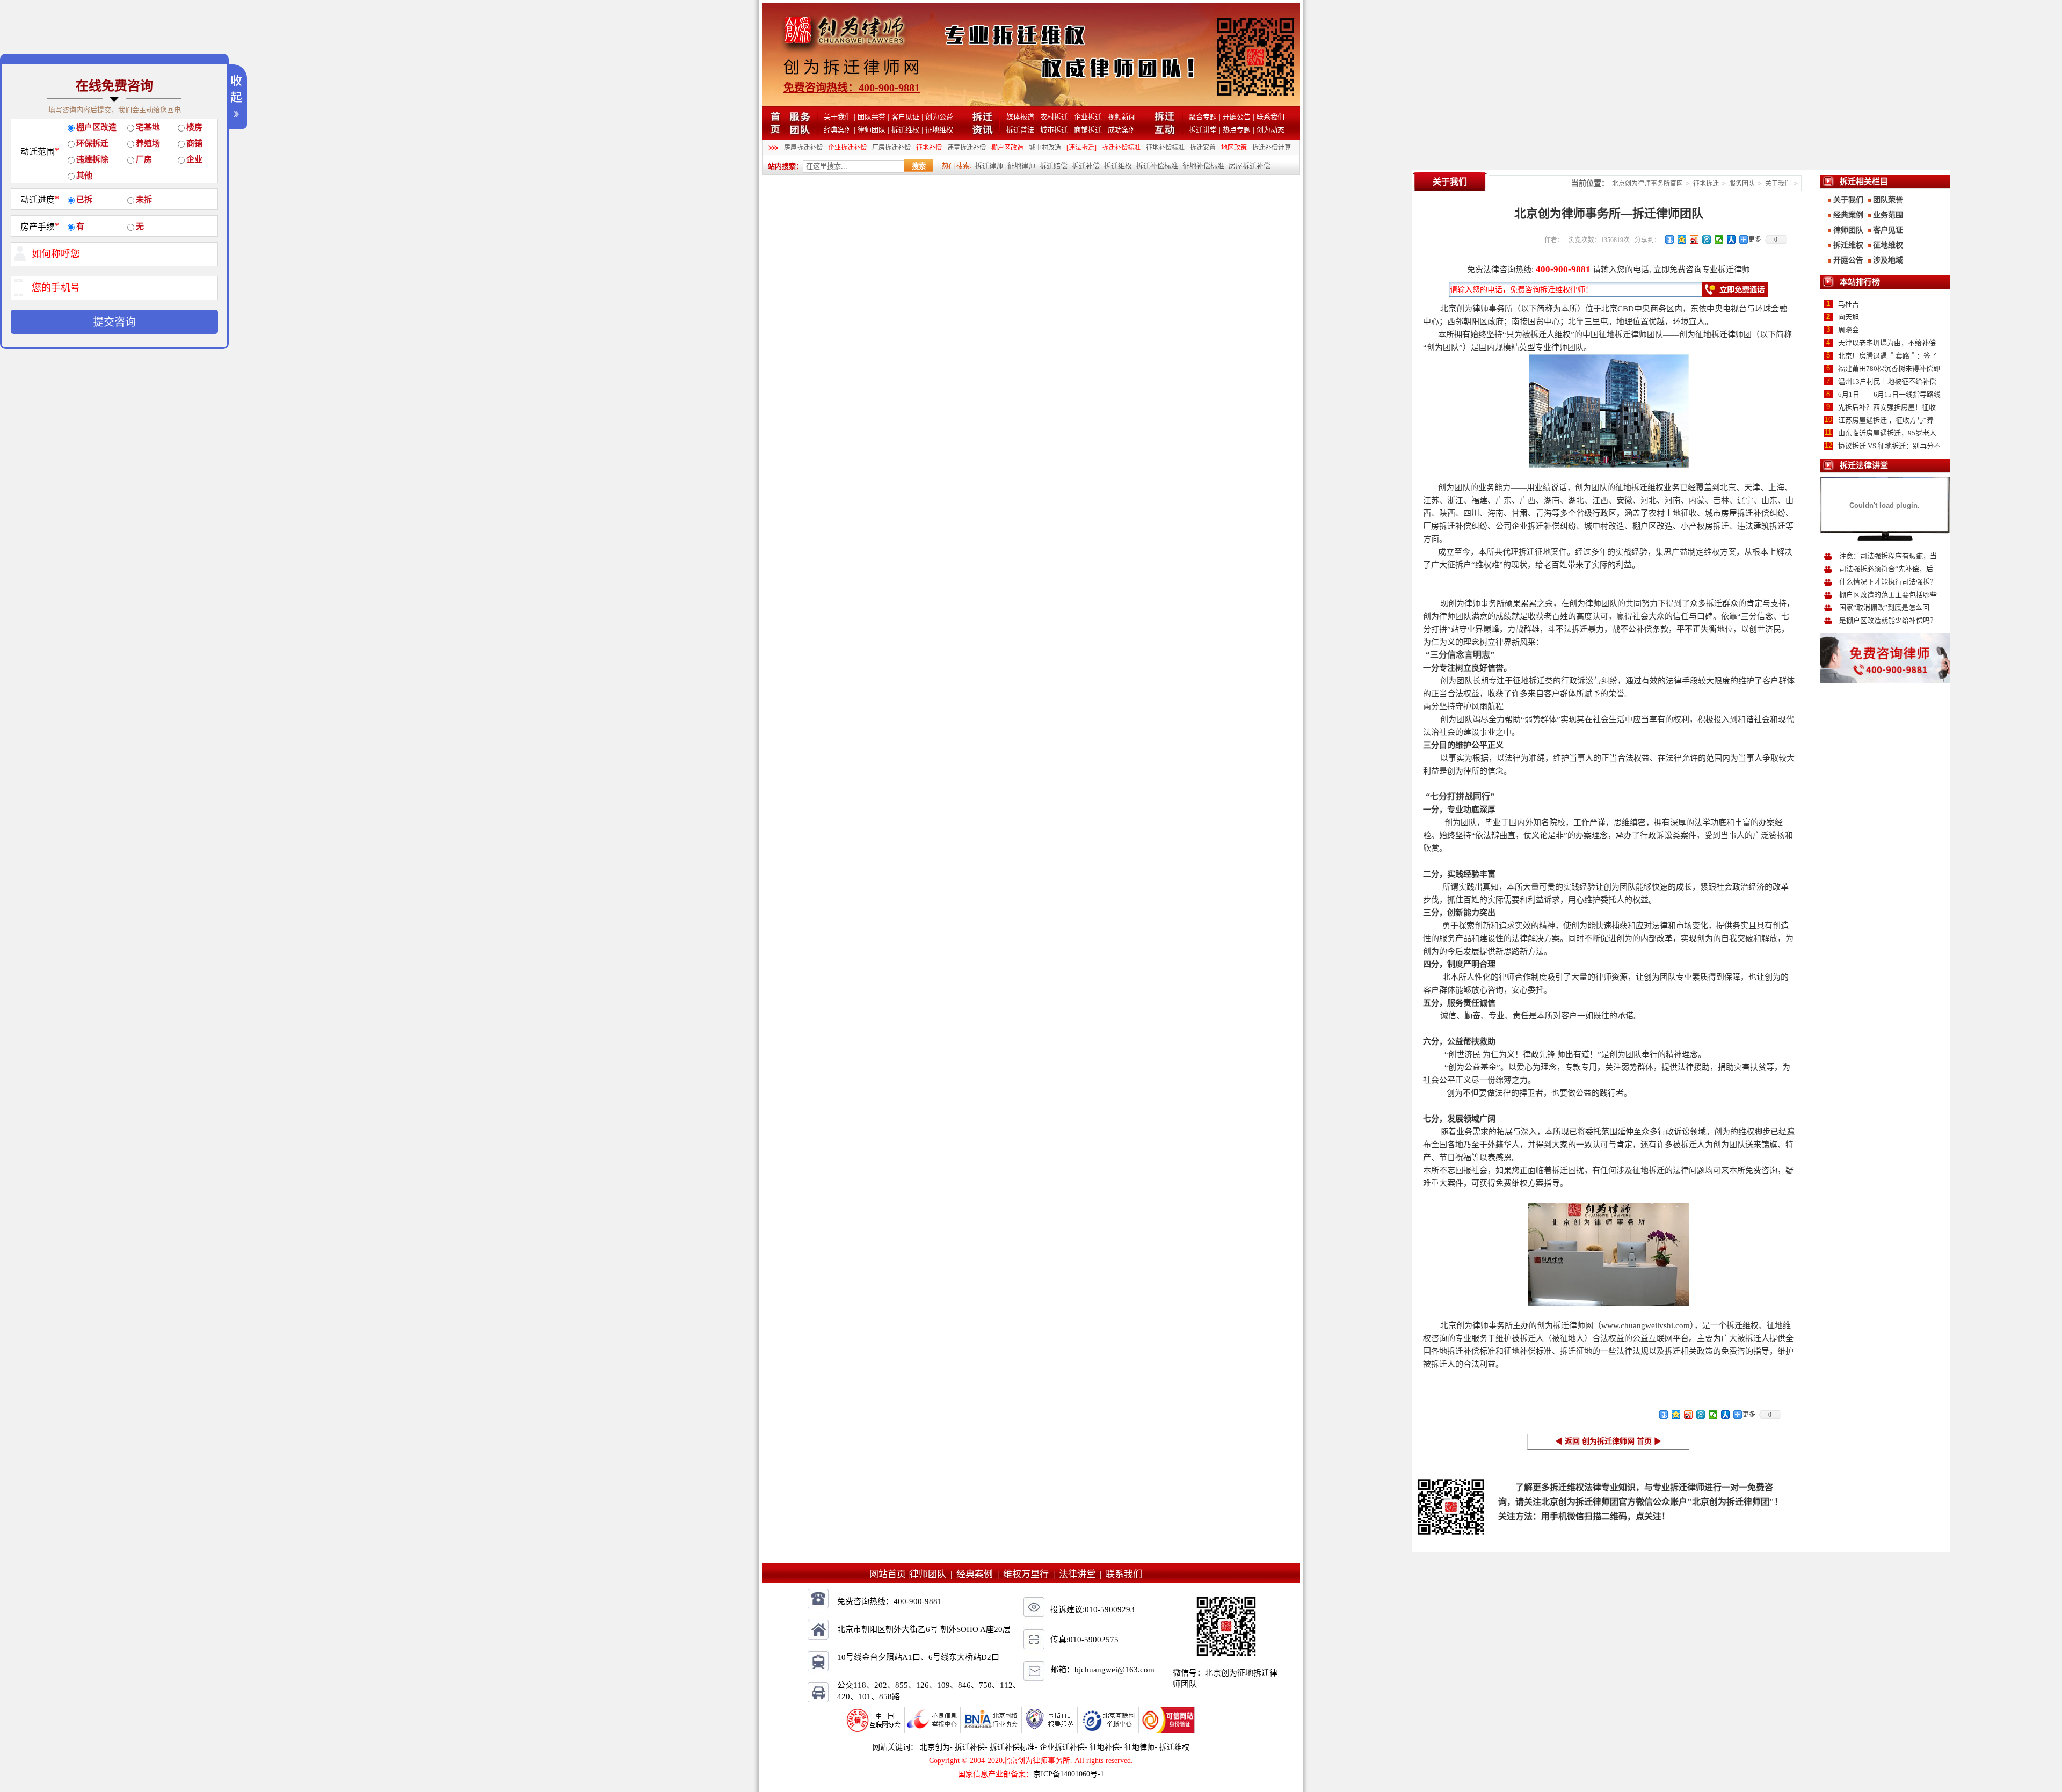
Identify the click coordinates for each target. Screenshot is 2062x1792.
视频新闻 (1122, 117)
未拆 (144, 200)
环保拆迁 (92, 143)
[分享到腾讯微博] (1707, 239)
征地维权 (939, 130)
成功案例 (1122, 130)
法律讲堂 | (1082, 1574)
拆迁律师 (989, 166)
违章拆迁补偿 (967, 148)
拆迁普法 (1020, 130)
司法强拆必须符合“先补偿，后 (1886, 569)
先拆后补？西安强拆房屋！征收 (1887, 407)
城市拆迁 (1054, 130)
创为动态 (1270, 130)
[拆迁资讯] (982, 132)
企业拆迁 (1088, 117)
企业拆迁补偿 (847, 148)
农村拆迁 (1054, 117)
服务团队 (1742, 184)
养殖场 (148, 143)
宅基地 (148, 127)
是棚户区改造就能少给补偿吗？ (1888, 620)
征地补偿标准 (1165, 148)
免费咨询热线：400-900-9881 (852, 88)
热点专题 (1237, 130)
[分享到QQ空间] (1682, 239)
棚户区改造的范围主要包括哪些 (1888, 595)
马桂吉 (1849, 304)
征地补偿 (929, 148)
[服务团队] (800, 132)
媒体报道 (1020, 117)
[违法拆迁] (1081, 148)
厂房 (144, 159)
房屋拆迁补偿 (803, 148)
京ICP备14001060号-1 (1069, 1774)
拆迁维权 (905, 130)
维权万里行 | (1031, 1574)
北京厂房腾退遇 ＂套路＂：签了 (1888, 356)
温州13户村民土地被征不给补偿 (1887, 381)
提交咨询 (114, 322)
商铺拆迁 (1088, 130)
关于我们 (838, 117)
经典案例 (838, 130)
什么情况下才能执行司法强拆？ (1888, 582)
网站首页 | (890, 1574)
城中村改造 (1045, 148)
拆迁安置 (1203, 148)
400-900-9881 (1563, 269)
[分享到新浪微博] (1694, 239)
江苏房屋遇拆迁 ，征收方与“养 (1886, 420)
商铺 (194, 143)
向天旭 (1849, 317)
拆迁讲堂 (1203, 130)
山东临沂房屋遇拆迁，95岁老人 (1887, 433)
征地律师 (1021, 166)
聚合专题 (1203, 117)
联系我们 (1270, 117)
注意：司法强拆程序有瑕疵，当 (1888, 556)
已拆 (84, 200)
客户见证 (905, 117)
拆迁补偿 (1086, 166)
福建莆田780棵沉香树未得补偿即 (1889, 369)
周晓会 (1849, 330)
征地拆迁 (1706, 184)
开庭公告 (1237, 117)
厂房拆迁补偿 (891, 148)
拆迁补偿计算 (1272, 148)
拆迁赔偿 (1054, 166)
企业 (194, 159)
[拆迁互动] (1165, 132)
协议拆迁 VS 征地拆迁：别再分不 (1889, 446)
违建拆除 (92, 159)
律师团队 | (933, 1574)
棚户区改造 (1007, 148)
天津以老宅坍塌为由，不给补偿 (1887, 343)
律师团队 (872, 130)
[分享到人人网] (1731, 239)
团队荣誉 (872, 117)
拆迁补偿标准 (1121, 148)
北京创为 (935, 1747)
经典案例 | (980, 1574)
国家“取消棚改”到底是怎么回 (1884, 607)
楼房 (194, 127)
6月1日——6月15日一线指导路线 (1889, 394)
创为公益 (939, 117)
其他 (84, 176)
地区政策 (1234, 148)
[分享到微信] (1719, 239)
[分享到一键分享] (1670, 239)
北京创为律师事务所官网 (1647, 184)
